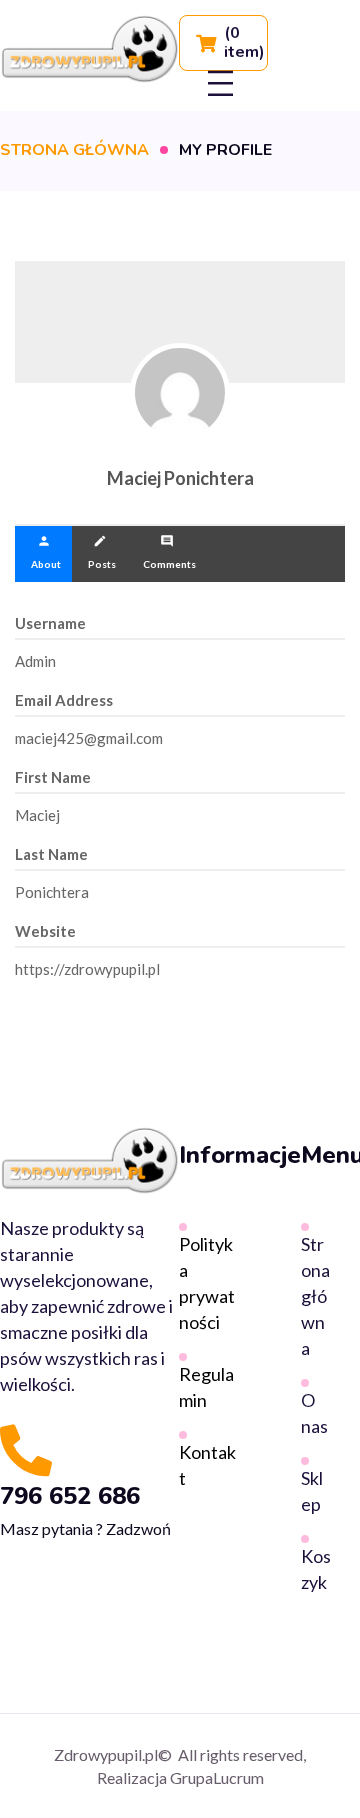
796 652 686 (70, 1496)
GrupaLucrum (217, 1777)
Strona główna (74, 150)
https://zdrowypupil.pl (87, 969)
